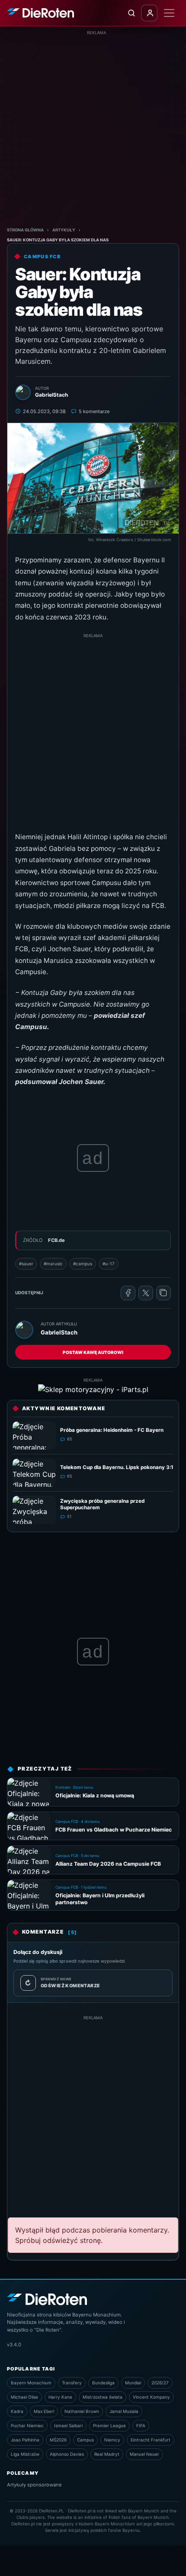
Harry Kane (60, 2397)
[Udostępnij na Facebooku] (128, 1293)
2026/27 (160, 2383)
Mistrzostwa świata (103, 2397)
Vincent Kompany (151, 2397)
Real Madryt (107, 2454)
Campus (85, 2440)
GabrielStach (59, 1332)
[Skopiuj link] (164, 1293)
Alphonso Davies (67, 2454)
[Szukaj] (131, 13)
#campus (83, 1264)
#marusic (53, 1264)
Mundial (133, 2383)
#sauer (26, 1264)
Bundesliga (103, 2383)
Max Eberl (44, 2411)
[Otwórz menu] (169, 13)
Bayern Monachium (31, 2383)
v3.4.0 (14, 2345)
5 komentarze (94, 411)
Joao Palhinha (25, 2440)
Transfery (72, 2383)
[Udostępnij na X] (146, 1293)
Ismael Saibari (68, 2425)
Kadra (17, 2411)
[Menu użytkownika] (149, 13)
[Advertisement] (93, 129)
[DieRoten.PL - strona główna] (40, 13)
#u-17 (109, 1264)
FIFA (141, 2425)
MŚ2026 (58, 2440)
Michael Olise (24, 2397)
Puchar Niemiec (27, 2425)
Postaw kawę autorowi (93, 1352)
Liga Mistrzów (25, 2454)
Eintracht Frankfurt (151, 2440)
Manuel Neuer (144, 2454)
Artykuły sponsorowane (34, 2485)
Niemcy (112, 2440)
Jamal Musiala (124, 2411)
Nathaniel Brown (82, 2411)
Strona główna (25, 230)
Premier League (109, 2425)
